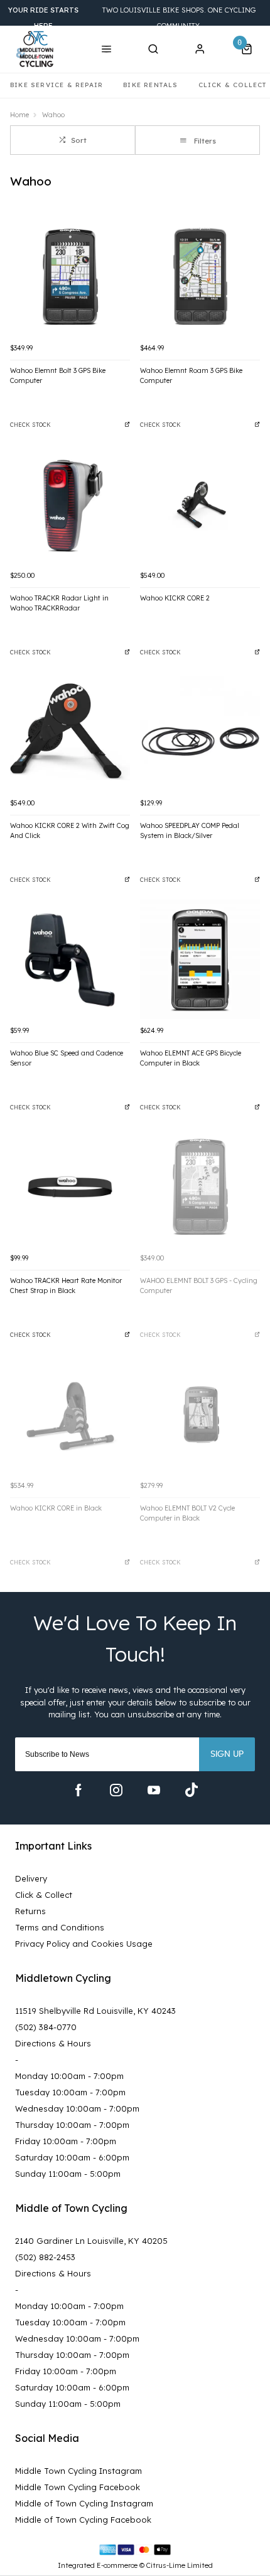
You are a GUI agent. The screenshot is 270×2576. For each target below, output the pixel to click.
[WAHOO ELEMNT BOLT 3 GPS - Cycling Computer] (200, 1187)
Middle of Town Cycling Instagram (84, 2503)
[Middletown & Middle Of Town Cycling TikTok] (192, 1790)
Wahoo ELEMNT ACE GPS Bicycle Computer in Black (191, 1058)
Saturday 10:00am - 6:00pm (72, 2157)
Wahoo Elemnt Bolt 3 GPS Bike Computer (58, 376)
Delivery (31, 1878)
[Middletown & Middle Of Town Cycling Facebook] (78, 1790)
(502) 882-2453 (45, 2257)
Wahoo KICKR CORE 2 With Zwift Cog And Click (70, 831)
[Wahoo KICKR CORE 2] (200, 504)
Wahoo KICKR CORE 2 (175, 598)
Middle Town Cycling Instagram (78, 2471)
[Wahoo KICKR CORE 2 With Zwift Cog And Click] (70, 732)
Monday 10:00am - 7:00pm (69, 2076)
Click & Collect (44, 1895)
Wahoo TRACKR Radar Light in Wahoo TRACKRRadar (59, 603)
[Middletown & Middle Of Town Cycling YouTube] (154, 1790)
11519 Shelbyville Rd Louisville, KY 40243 (95, 2011)
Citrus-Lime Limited (180, 2565)
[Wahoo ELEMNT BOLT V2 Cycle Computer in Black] (200, 1414)
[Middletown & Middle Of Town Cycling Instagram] (116, 1790)
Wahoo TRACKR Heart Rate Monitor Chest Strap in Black (66, 1286)
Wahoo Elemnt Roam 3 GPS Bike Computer (191, 376)
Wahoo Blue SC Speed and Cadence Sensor (67, 1058)
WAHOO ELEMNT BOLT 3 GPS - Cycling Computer (199, 1286)
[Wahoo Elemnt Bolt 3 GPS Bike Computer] (70, 277)
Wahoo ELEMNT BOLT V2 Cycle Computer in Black (187, 1513)
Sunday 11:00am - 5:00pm (68, 2174)
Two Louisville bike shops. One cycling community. (132, 18)
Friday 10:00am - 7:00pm (66, 2141)
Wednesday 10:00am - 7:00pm (77, 2108)
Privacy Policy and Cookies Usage (84, 1944)
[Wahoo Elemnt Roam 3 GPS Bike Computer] (200, 277)
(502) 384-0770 (46, 2027)
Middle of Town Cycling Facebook (83, 2520)
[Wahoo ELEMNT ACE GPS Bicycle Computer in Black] (200, 959)
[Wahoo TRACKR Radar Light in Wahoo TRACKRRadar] (70, 504)
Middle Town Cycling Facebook (78, 2487)
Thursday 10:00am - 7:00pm (72, 2125)
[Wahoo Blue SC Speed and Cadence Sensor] (70, 959)
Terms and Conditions (60, 1927)
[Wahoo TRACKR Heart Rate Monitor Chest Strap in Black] (70, 1187)
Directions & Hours (53, 2043)
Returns (30, 1911)
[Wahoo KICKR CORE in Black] (70, 1414)
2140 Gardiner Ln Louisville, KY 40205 (91, 2241)
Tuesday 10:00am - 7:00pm (70, 2092)
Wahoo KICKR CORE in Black (56, 1508)
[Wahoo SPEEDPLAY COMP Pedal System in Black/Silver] (200, 732)
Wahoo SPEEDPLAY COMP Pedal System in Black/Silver (190, 831)
